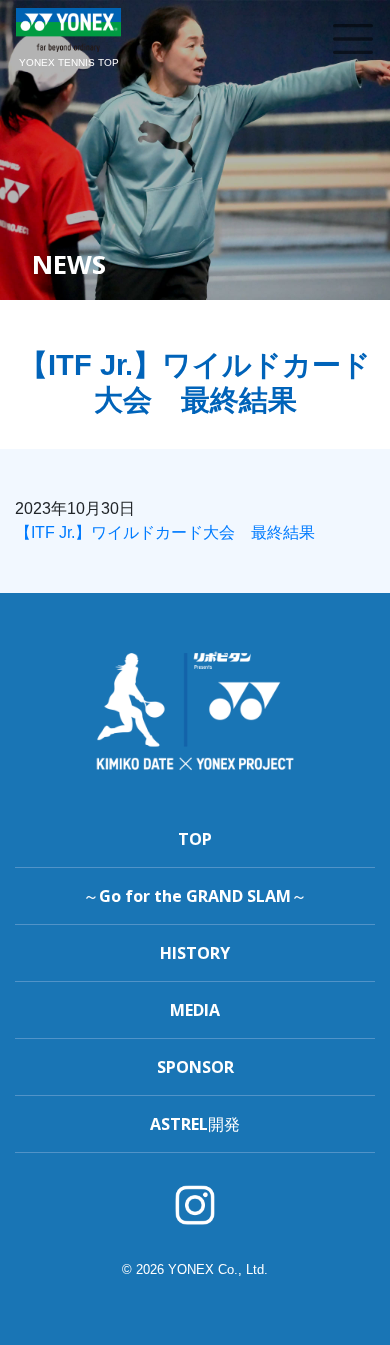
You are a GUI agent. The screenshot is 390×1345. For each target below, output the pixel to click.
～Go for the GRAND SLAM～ (195, 896)
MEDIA (195, 1010)
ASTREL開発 (195, 1124)
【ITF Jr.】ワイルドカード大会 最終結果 (165, 532)
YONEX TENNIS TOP (69, 62)
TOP (195, 839)
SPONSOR (195, 1067)
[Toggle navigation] (353, 39)
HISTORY (195, 953)
